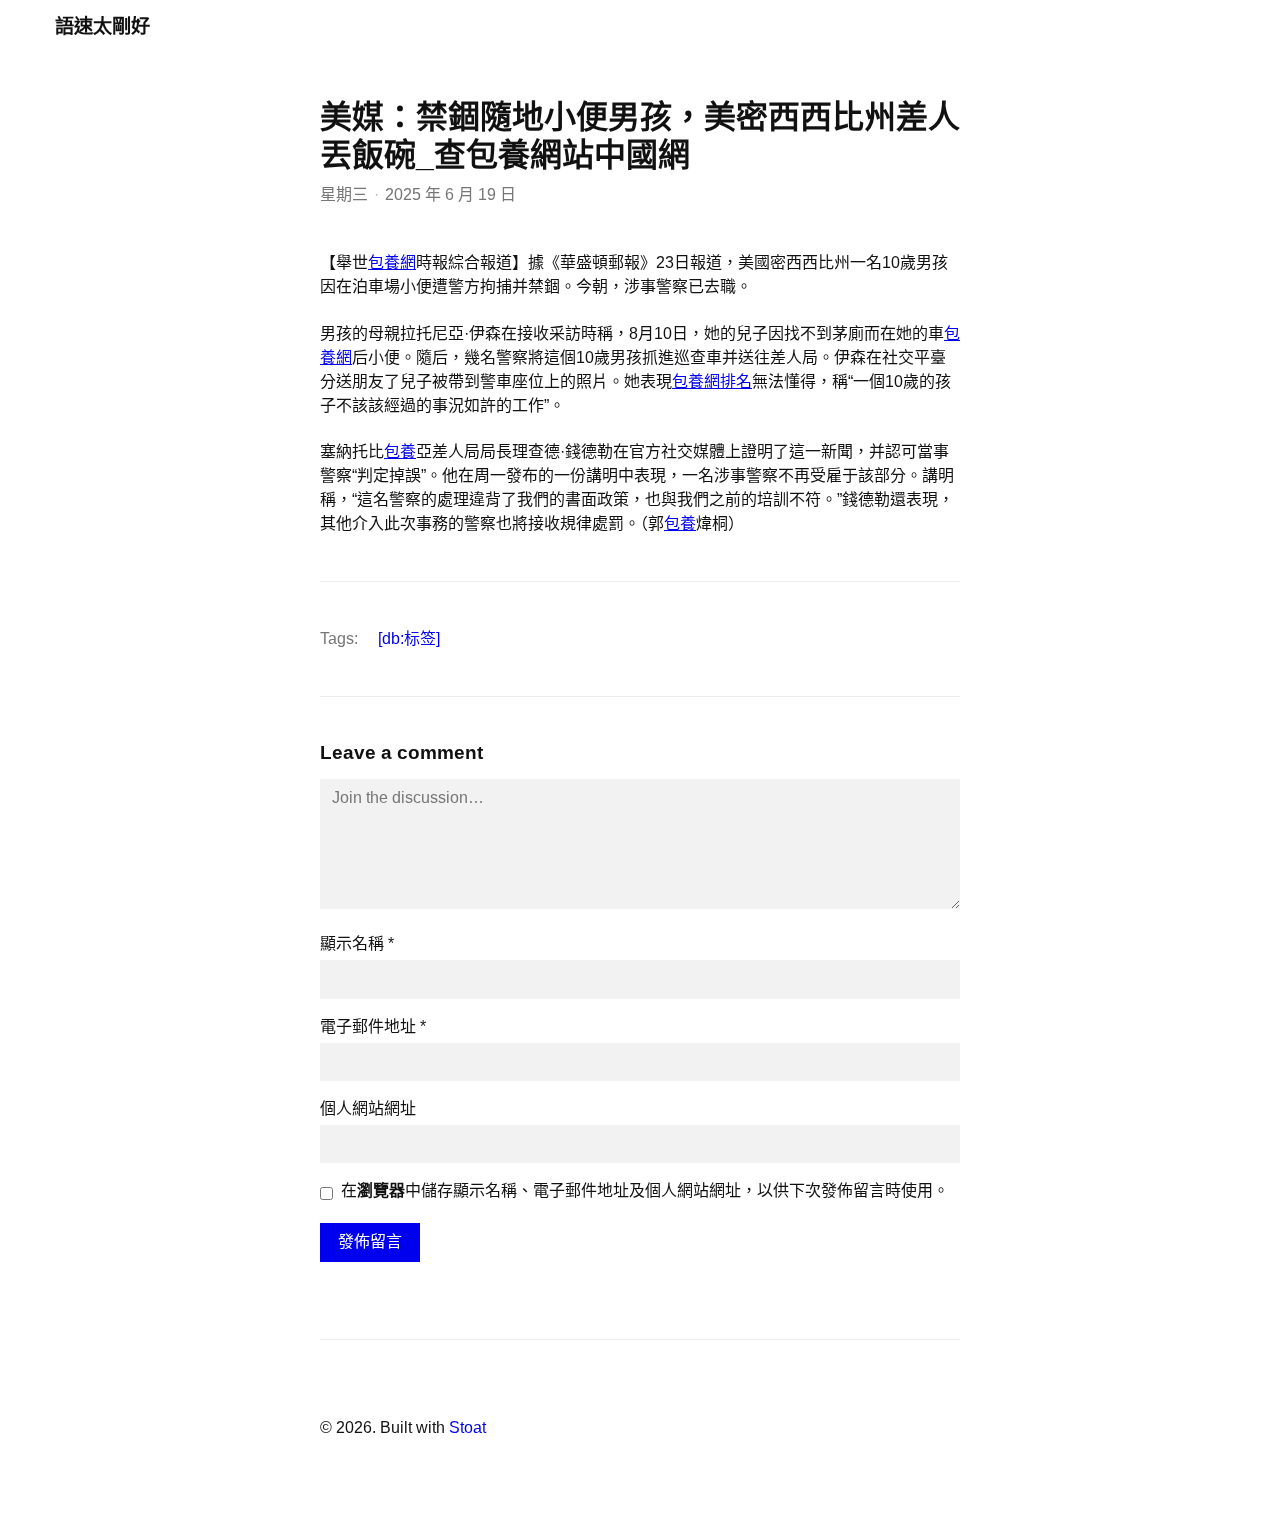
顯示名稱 (357, 943)
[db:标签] (409, 638)
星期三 (344, 194)
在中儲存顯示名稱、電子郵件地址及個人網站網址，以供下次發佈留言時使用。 (645, 1190)
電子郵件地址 (373, 1026)
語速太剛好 (102, 26)
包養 (400, 451)
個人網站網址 (368, 1108)
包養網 (392, 262)
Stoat (467, 1427)
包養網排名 (712, 381)
